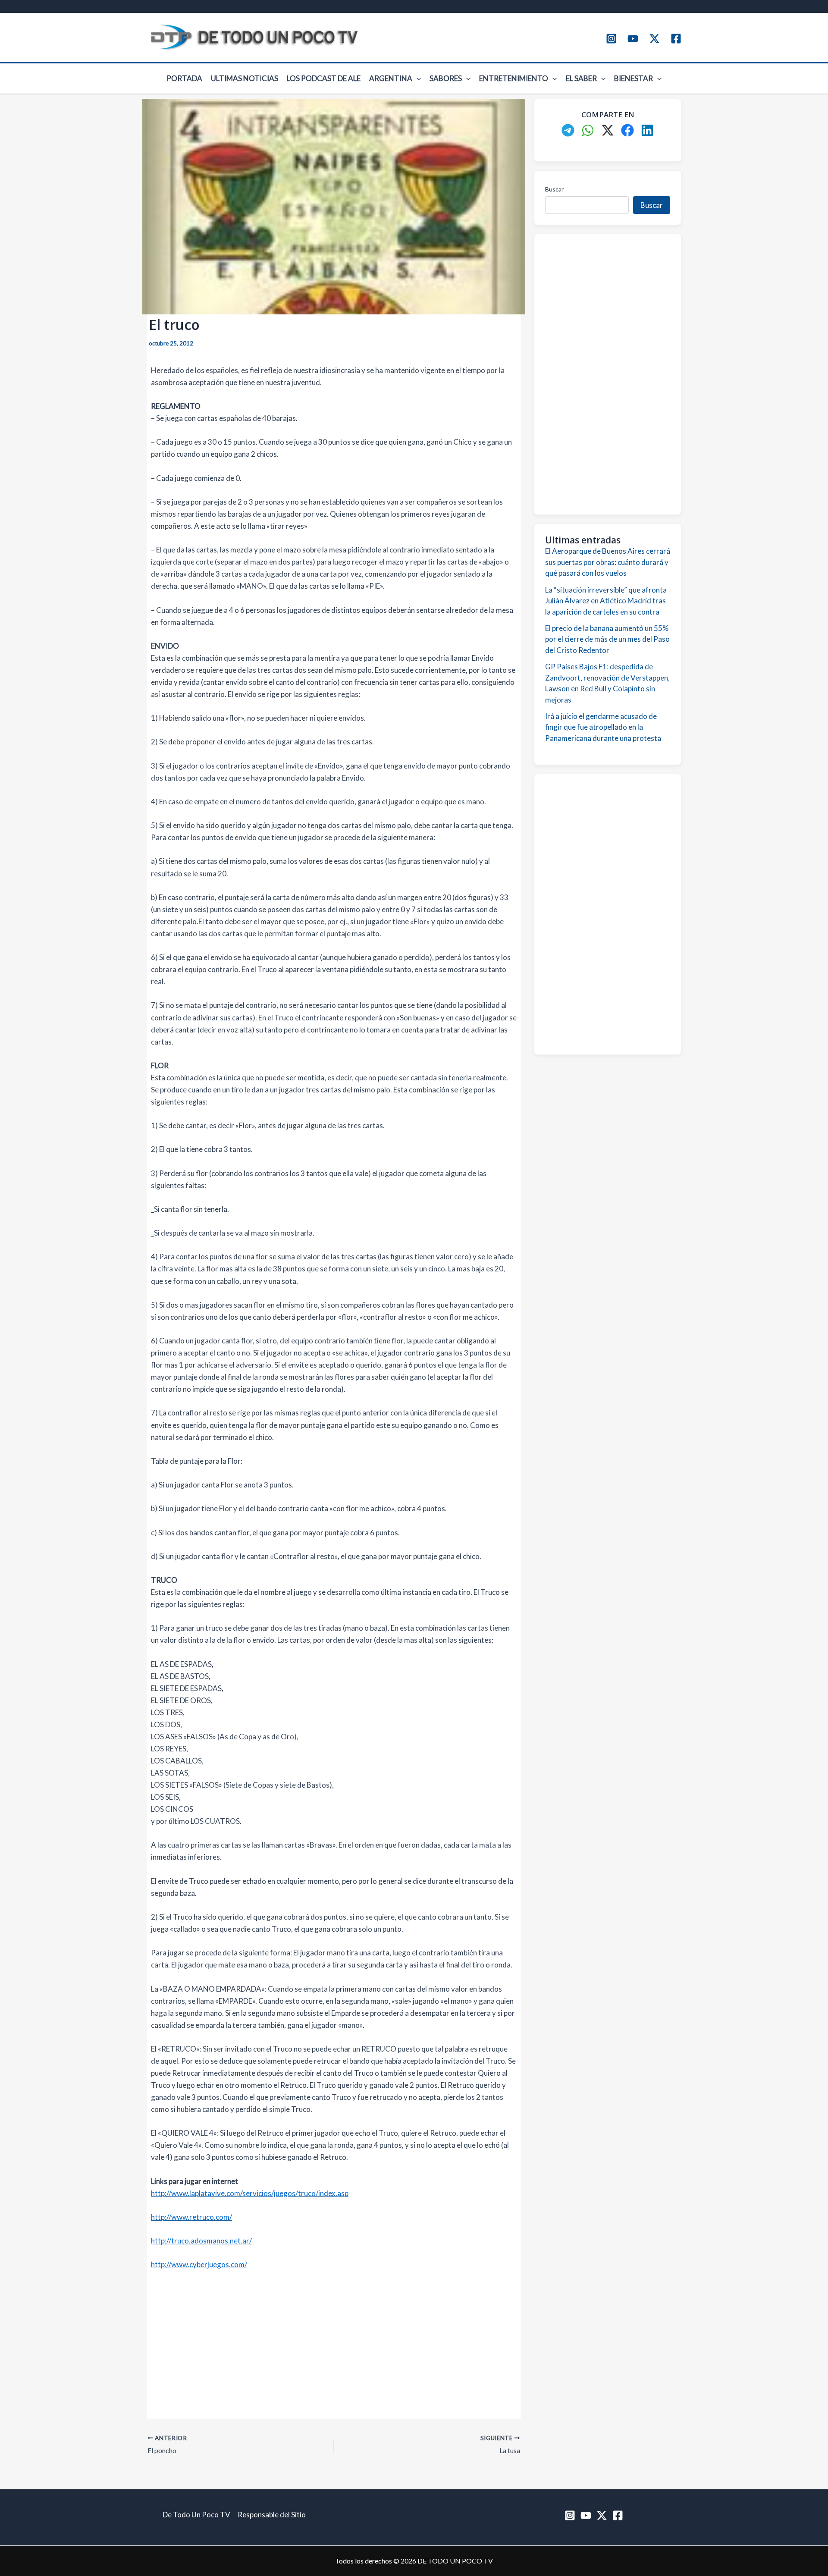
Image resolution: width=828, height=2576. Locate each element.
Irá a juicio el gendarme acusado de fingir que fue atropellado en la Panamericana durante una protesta (603, 727)
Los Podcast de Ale (324, 78)
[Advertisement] (334, 2343)
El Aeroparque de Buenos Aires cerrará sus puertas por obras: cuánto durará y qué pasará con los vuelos (608, 562)
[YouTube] (633, 39)
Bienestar (634, 78)
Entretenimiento (514, 78)
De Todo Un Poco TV (196, 2515)
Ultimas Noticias (245, 78)
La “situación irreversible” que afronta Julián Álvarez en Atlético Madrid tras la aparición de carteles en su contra (606, 601)
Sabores (446, 78)
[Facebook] (676, 39)
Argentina (391, 78)
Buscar (554, 189)
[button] (417, 78)
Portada (184, 78)
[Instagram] (611, 39)
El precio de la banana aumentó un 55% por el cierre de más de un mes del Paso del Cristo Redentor (607, 639)
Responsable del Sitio (272, 2515)
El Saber (581, 78)
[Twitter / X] (654, 39)
